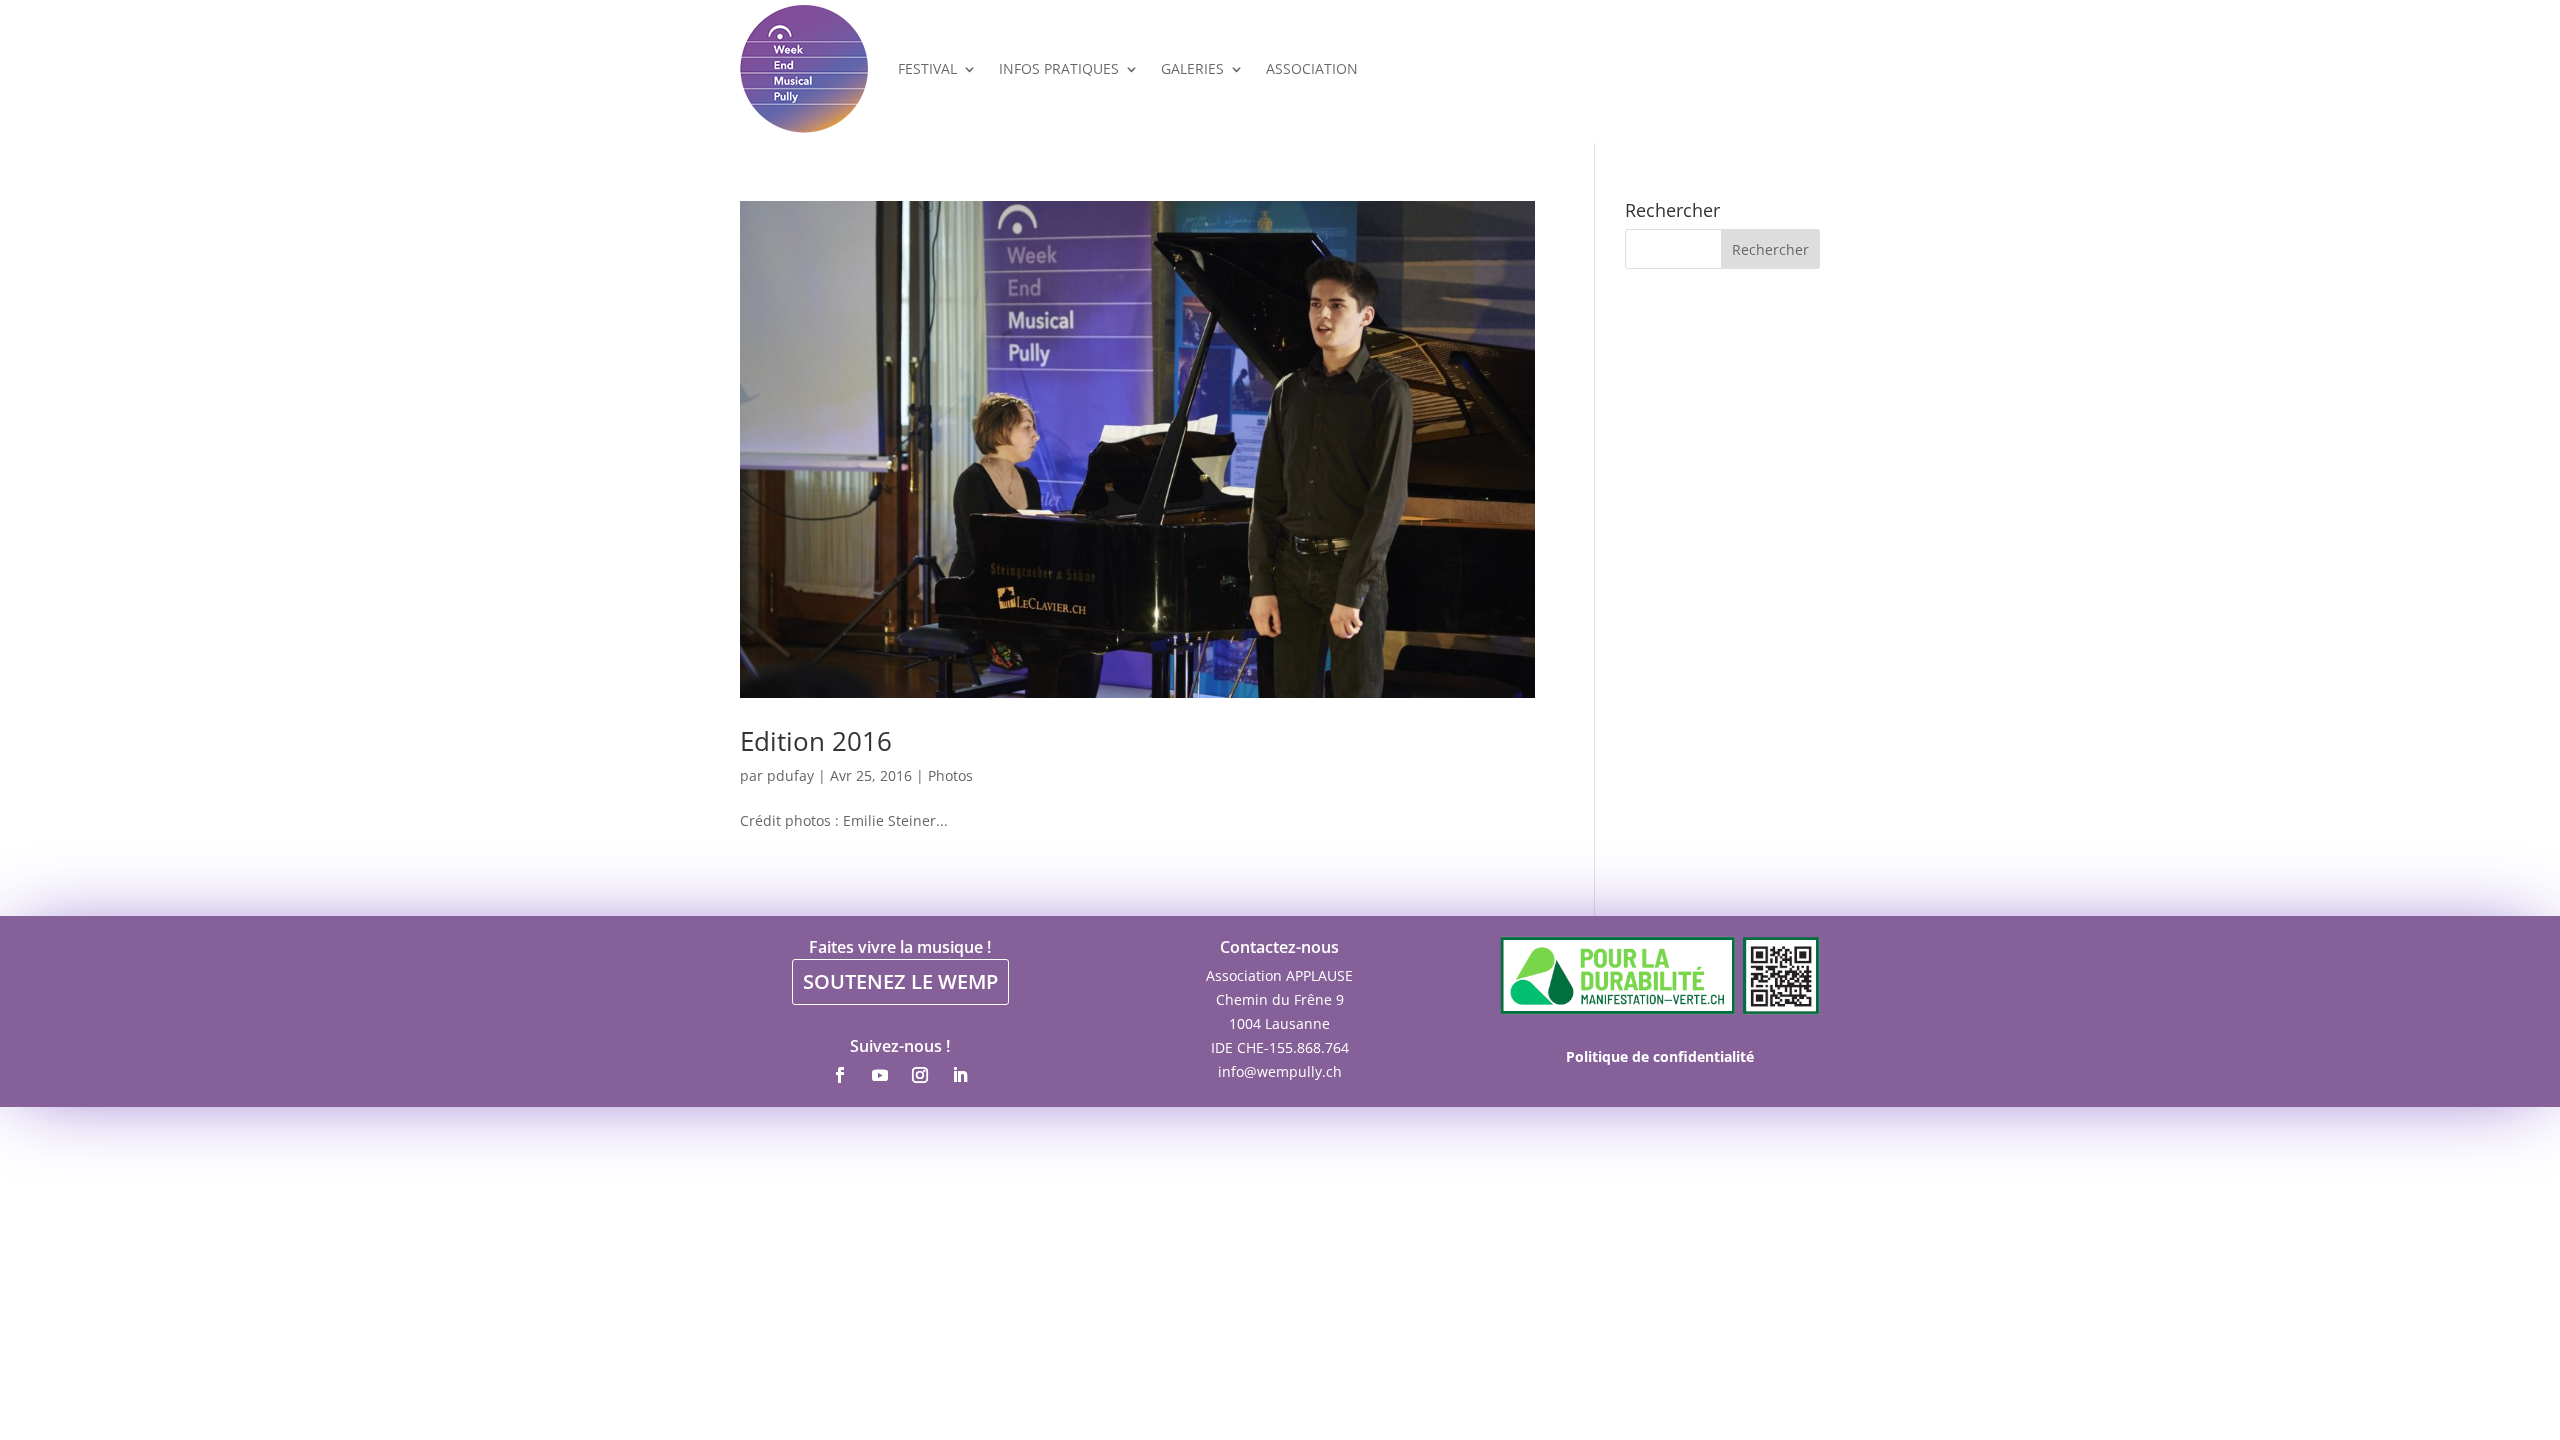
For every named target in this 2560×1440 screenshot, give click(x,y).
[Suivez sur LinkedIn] (960, 1075)
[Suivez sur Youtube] (880, 1075)
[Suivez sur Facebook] (840, 1075)
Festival (927, 68)
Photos (950, 775)
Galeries (1192, 68)
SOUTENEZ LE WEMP (900, 981)
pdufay (790, 775)
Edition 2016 (816, 741)
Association (1312, 68)
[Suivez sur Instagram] (920, 1075)
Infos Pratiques (1059, 68)
